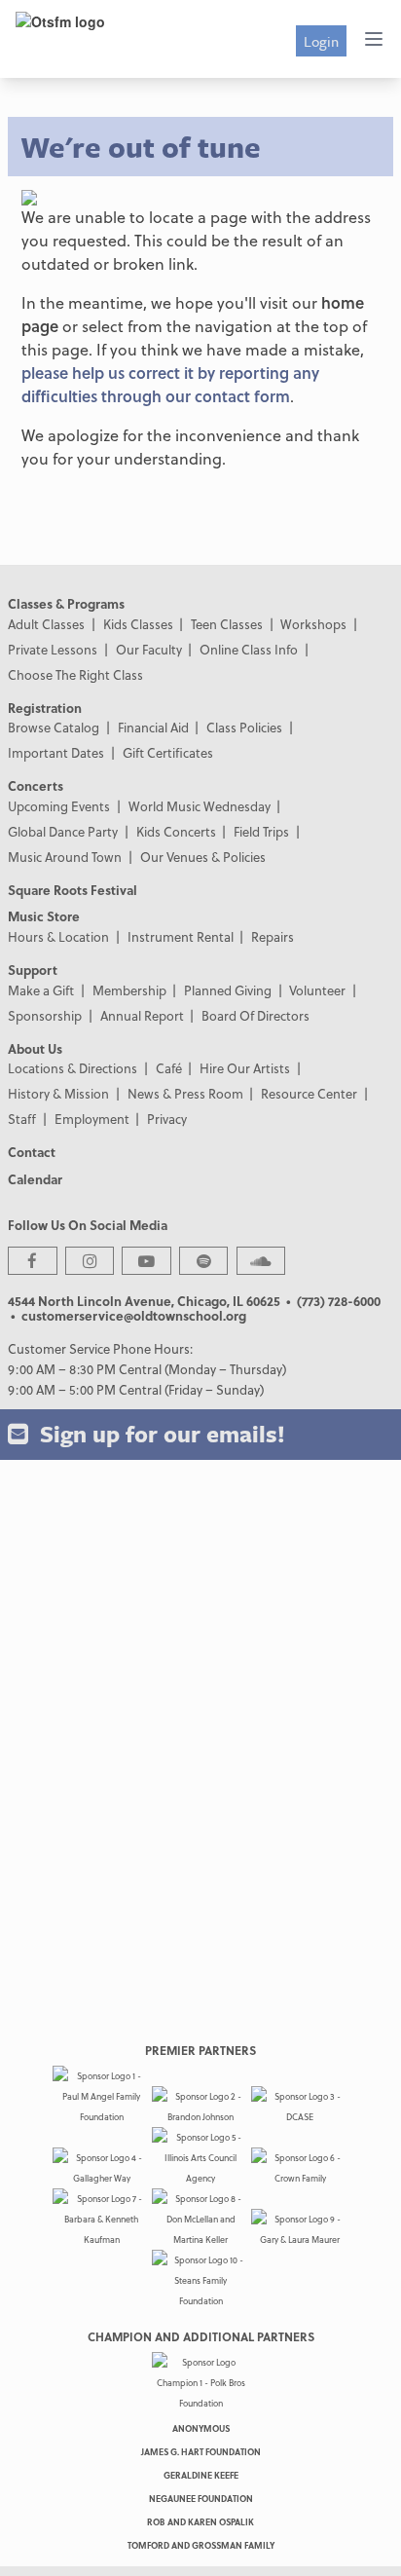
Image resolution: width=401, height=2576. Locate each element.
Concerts (36, 785)
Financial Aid (153, 727)
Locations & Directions (73, 1068)
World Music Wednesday (200, 806)
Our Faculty (149, 649)
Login (321, 41)
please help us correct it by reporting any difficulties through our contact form (170, 384)
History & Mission (58, 1093)
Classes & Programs (66, 603)
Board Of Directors (255, 1015)
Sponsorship (45, 1015)
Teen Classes (227, 624)
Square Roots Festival (73, 890)
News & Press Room (185, 1093)
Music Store (44, 916)
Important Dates (56, 752)
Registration (45, 708)
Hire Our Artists (245, 1068)
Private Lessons (53, 649)
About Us (35, 1048)
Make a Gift (41, 990)
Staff (22, 1119)
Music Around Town (65, 857)
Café (169, 1068)
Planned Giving (228, 990)
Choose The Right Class (75, 674)
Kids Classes (138, 624)
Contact (32, 1152)
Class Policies (244, 727)
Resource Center (309, 1093)
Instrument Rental (181, 936)
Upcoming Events (59, 806)
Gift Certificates (168, 752)
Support (33, 970)
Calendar (35, 1179)
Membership (129, 990)
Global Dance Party (63, 831)
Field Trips (261, 831)
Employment (92, 1119)
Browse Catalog (54, 727)
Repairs (273, 936)
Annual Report (142, 1015)
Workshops (313, 624)
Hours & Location (58, 936)
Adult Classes (46, 624)
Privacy (167, 1119)
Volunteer (317, 990)
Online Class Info (249, 649)
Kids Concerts (176, 831)
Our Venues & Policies (203, 857)
